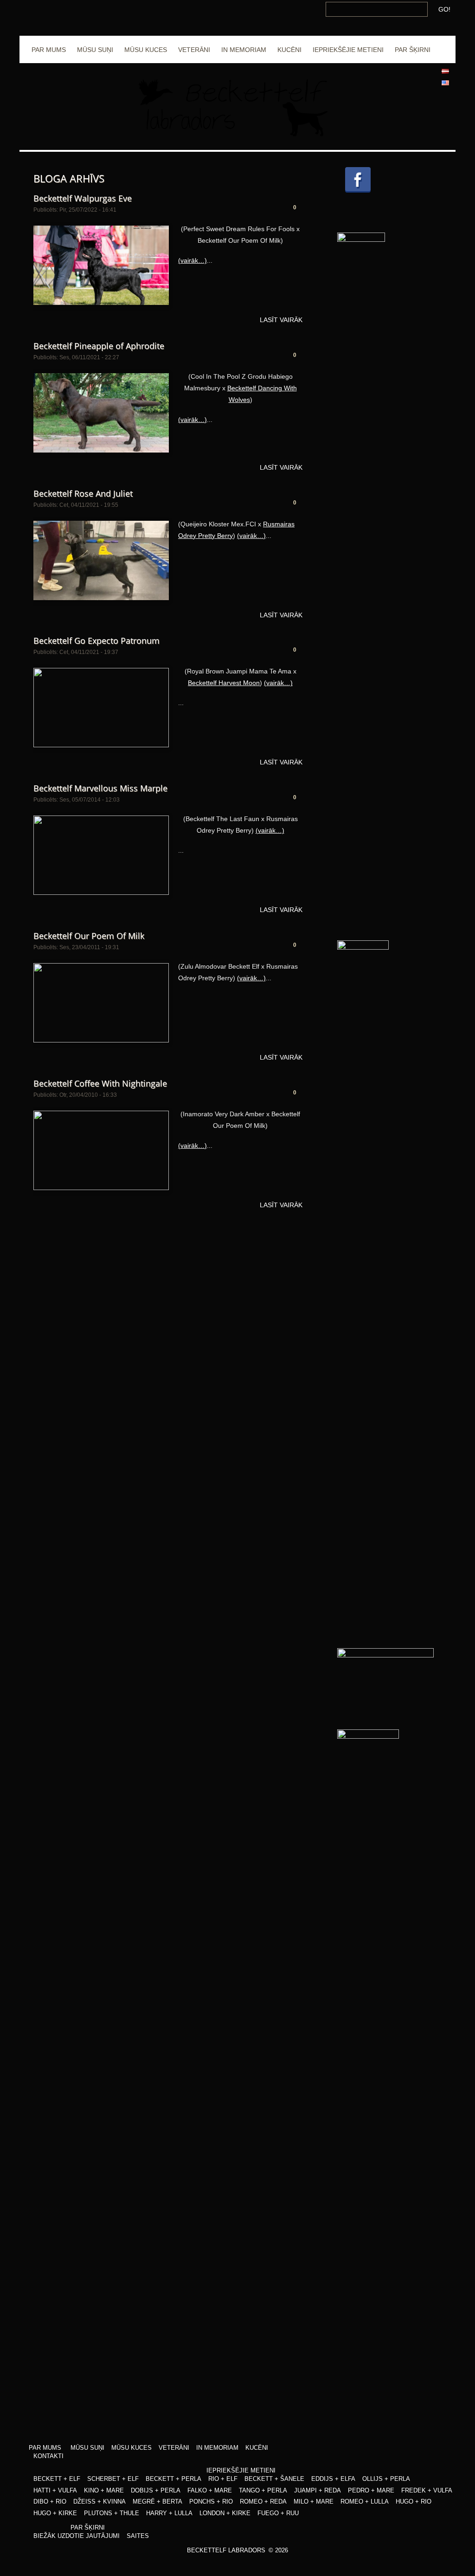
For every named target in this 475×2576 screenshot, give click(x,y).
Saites (138, 2536)
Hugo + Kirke (55, 2513)
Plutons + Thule (112, 2513)
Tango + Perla (263, 2490)
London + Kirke (225, 2513)
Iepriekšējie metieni (348, 50)
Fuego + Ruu (278, 2513)
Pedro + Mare (371, 2490)
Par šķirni (413, 50)
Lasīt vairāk (281, 320)
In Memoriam (244, 50)
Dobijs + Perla (156, 2490)
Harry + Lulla (169, 2513)
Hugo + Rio (414, 2502)
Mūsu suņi (95, 50)
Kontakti (48, 2456)
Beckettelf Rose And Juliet (83, 493)
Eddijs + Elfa (333, 2479)
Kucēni (289, 50)
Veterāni (194, 50)
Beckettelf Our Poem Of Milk (89, 936)
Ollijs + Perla (386, 2479)
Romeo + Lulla (365, 2502)
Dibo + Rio (50, 2502)
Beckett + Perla (173, 2479)
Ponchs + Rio (211, 2502)
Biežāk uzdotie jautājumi (77, 2536)
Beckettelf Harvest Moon (224, 683)
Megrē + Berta (157, 2502)
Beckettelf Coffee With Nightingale (100, 1083)
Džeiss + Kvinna (99, 2502)
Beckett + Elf (57, 2479)
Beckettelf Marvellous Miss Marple (100, 788)
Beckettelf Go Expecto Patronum (96, 641)
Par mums (49, 50)
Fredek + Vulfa (427, 2490)
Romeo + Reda (263, 2502)
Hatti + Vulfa (55, 2490)
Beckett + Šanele (274, 2479)
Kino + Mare (104, 2490)
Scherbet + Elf (113, 2479)
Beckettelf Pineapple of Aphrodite (99, 346)
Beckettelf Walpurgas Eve (83, 198)
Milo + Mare (314, 2502)
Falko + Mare (210, 2490)
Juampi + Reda (318, 2490)
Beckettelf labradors (226, 2550)
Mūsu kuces (146, 50)
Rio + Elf (223, 2479)
